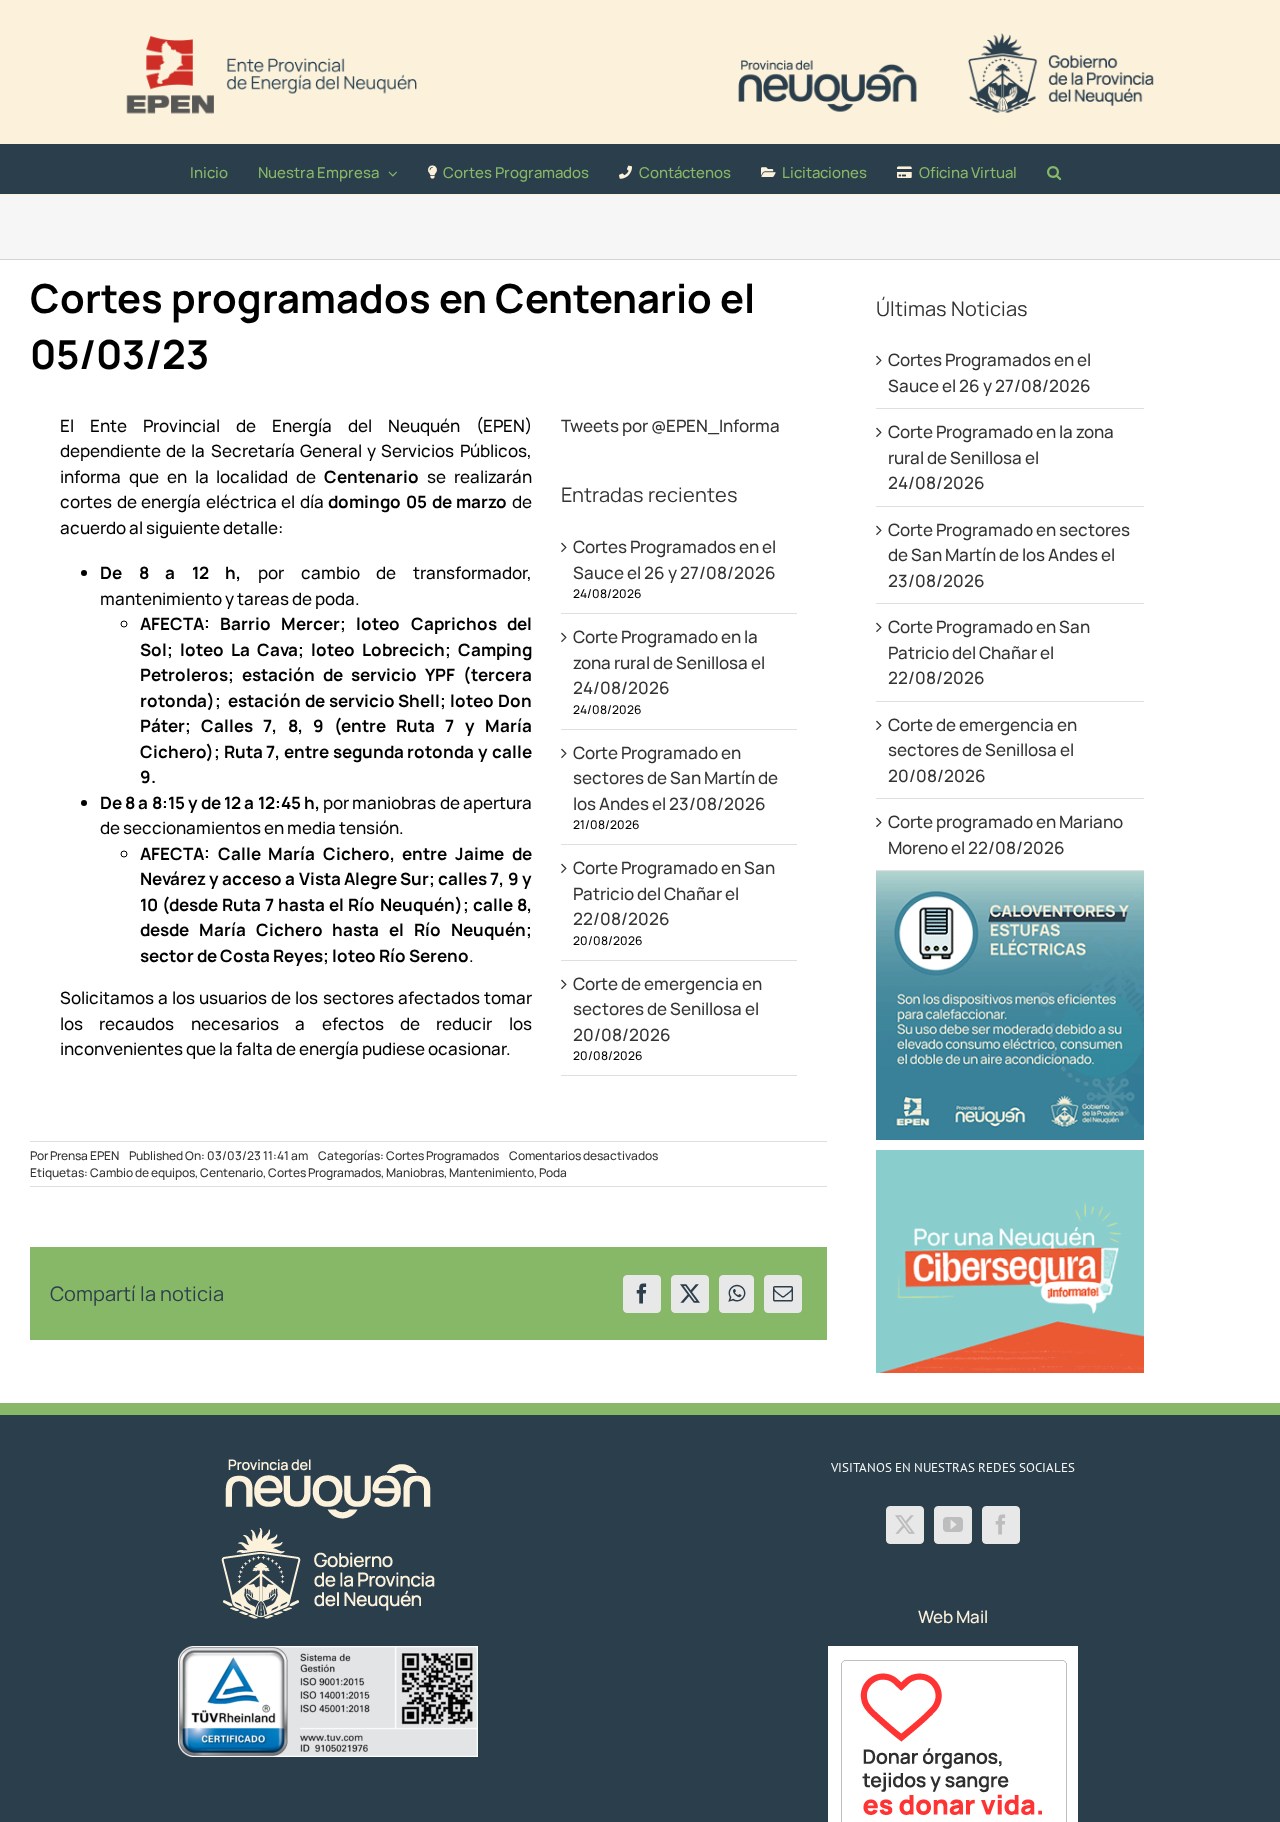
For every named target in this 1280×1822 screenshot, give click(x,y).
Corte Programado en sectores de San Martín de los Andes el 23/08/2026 (675, 778)
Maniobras (415, 1172)
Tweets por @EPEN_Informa (670, 425)
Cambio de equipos (142, 1172)
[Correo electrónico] (783, 1294)
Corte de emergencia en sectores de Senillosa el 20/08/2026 (667, 1009)
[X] (690, 1294)
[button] (1054, 169)
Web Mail (953, 1616)
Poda (553, 1172)
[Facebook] (642, 1294)
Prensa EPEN (84, 1155)
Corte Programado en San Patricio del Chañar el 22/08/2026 (674, 893)
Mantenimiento (491, 1172)
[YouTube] (953, 1525)
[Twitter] (905, 1525)
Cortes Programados (442, 1155)
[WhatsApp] (736, 1294)
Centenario (231, 1172)
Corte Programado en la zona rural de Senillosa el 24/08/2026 (669, 662)
